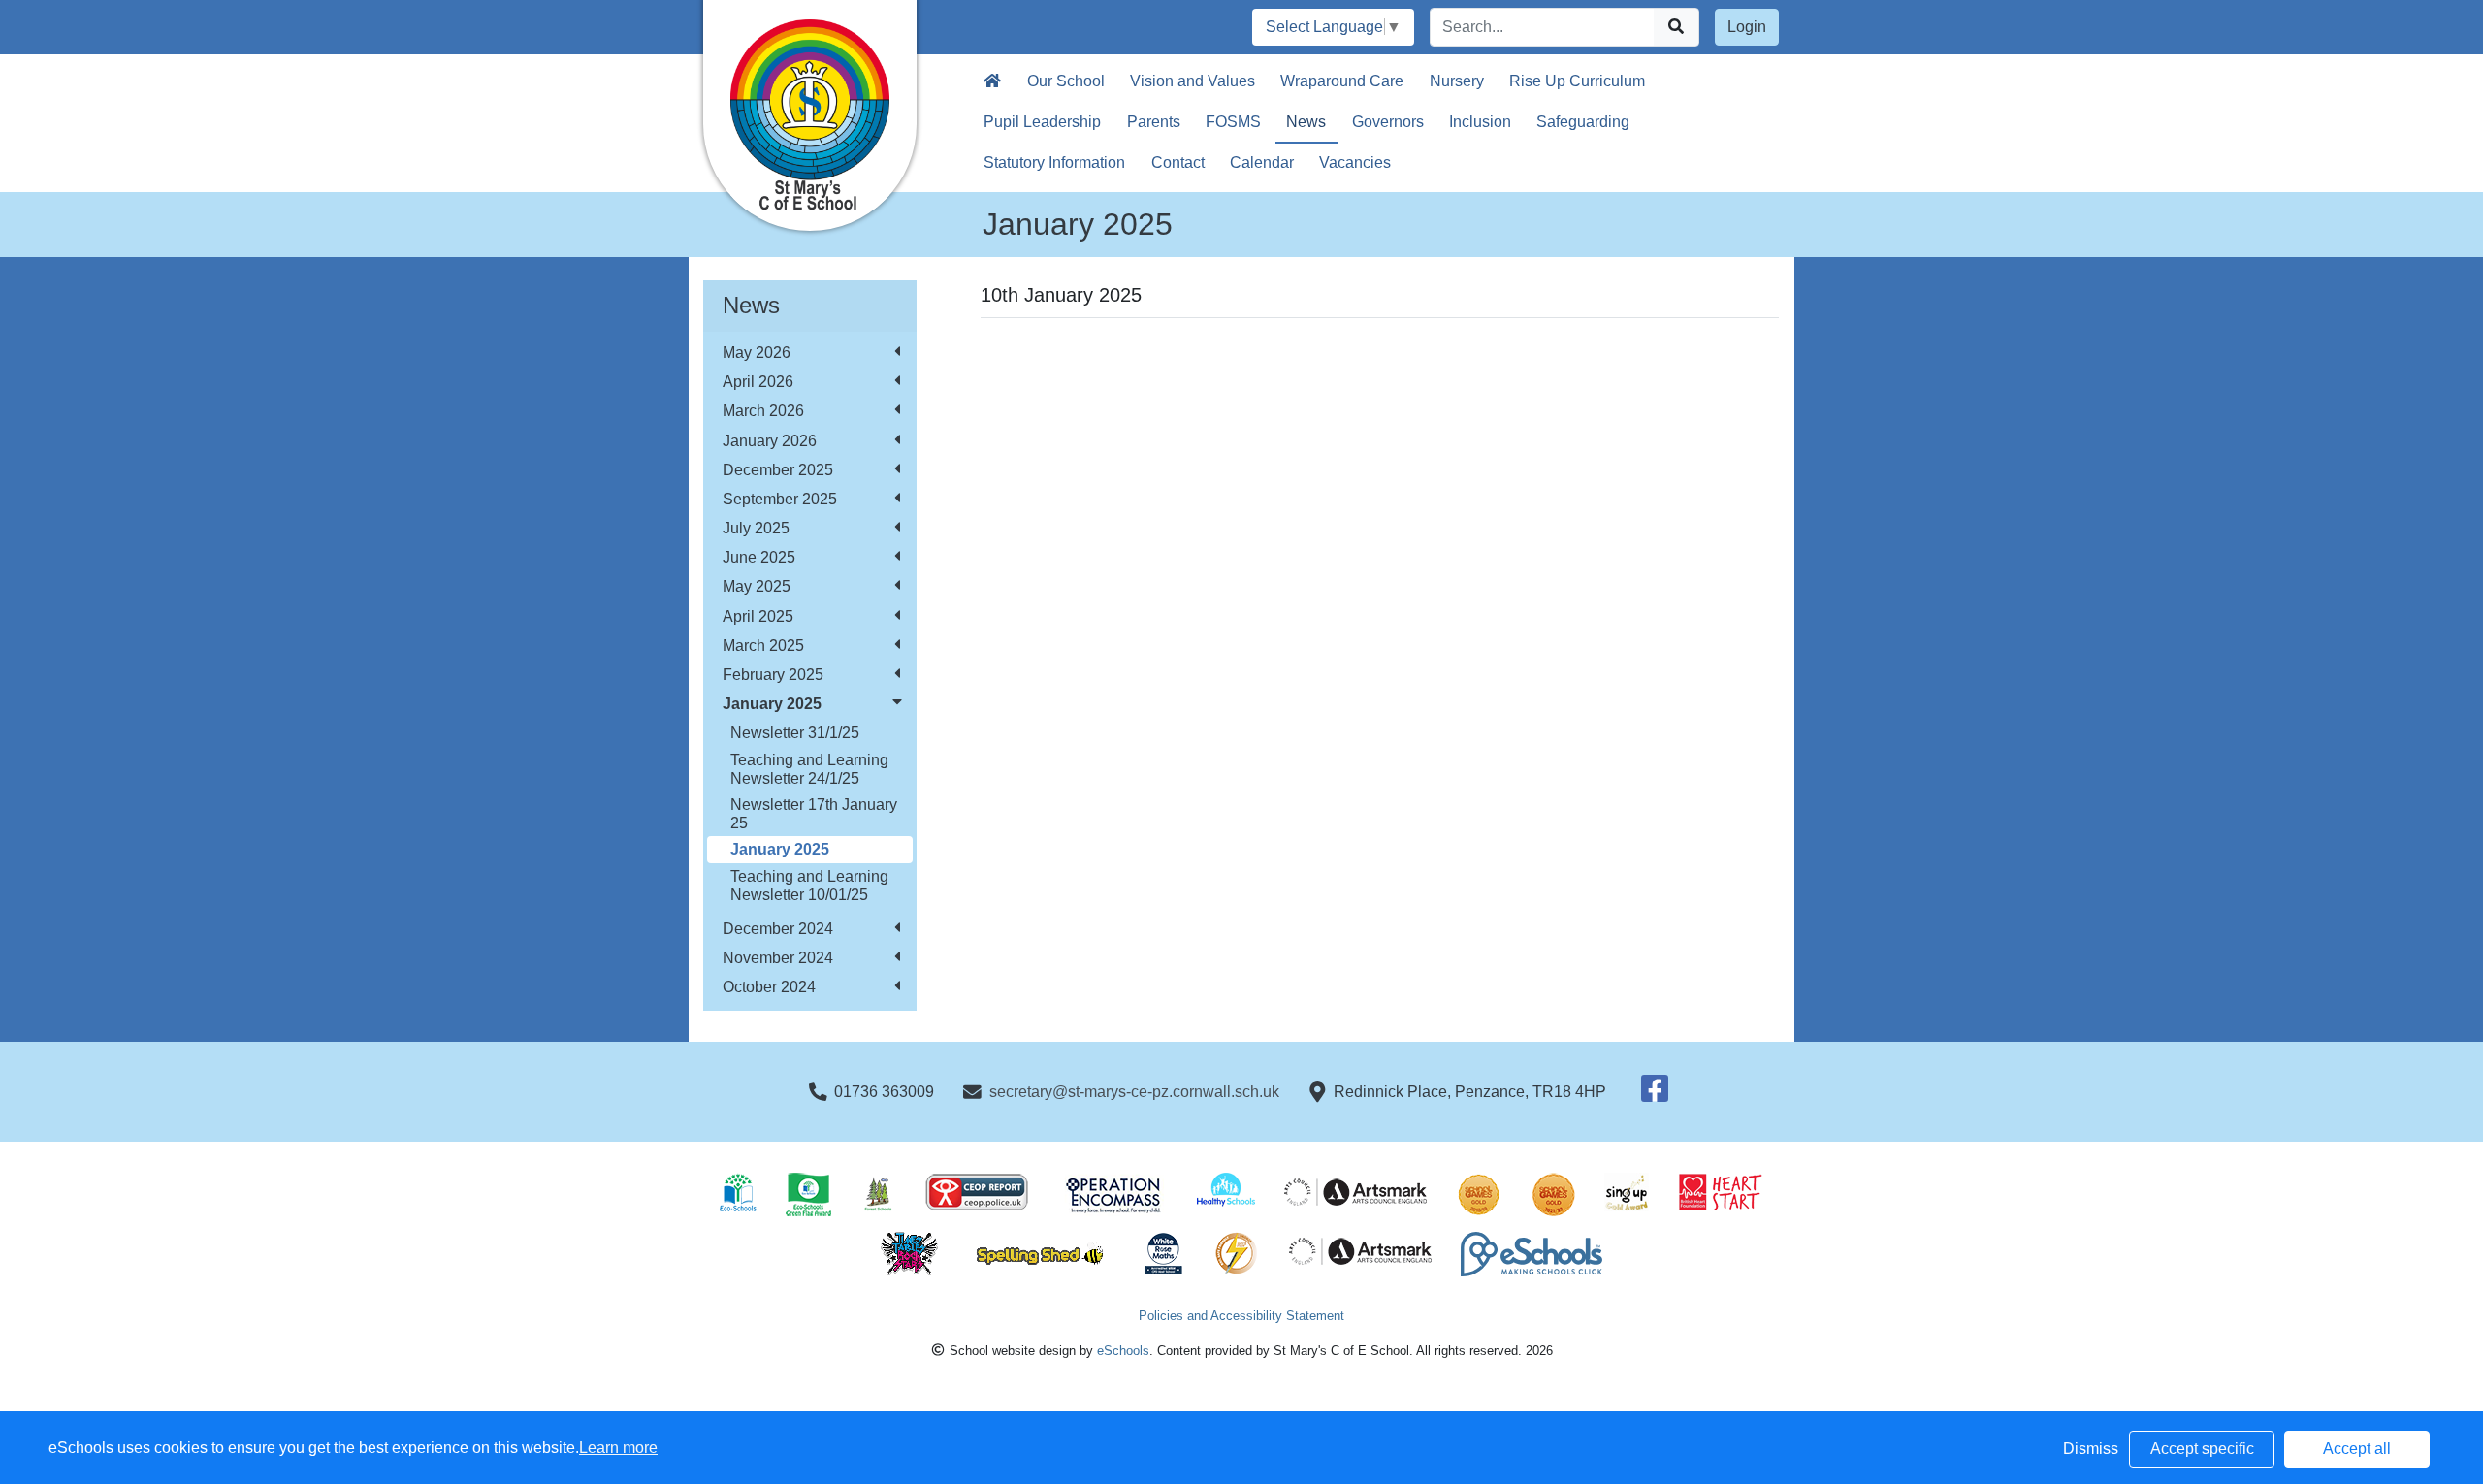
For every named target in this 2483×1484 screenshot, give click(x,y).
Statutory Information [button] (1054, 162)
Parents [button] (1154, 122)
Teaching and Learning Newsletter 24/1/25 (809, 769)
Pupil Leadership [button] (1042, 122)
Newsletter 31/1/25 (795, 733)
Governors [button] (1388, 122)
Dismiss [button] (2091, 1449)
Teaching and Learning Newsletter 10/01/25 (809, 886)
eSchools (1123, 1351)
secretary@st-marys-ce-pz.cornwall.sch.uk (1134, 1092)
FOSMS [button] (1233, 122)
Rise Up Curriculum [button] (1577, 81)
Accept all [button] (2357, 1449)
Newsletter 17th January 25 (814, 814)
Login (1747, 27)
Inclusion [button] (1480, 122)
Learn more (618, 1448)
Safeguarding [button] (1583, 122)
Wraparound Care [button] (1342, 81)
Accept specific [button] (2202, 1449)
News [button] (1306, 122)
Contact (1178, 162)
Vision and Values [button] (1193, 81)
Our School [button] (1066, 81)
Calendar (1262, 162)
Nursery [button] (1457, 81)
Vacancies (1355, 162)
